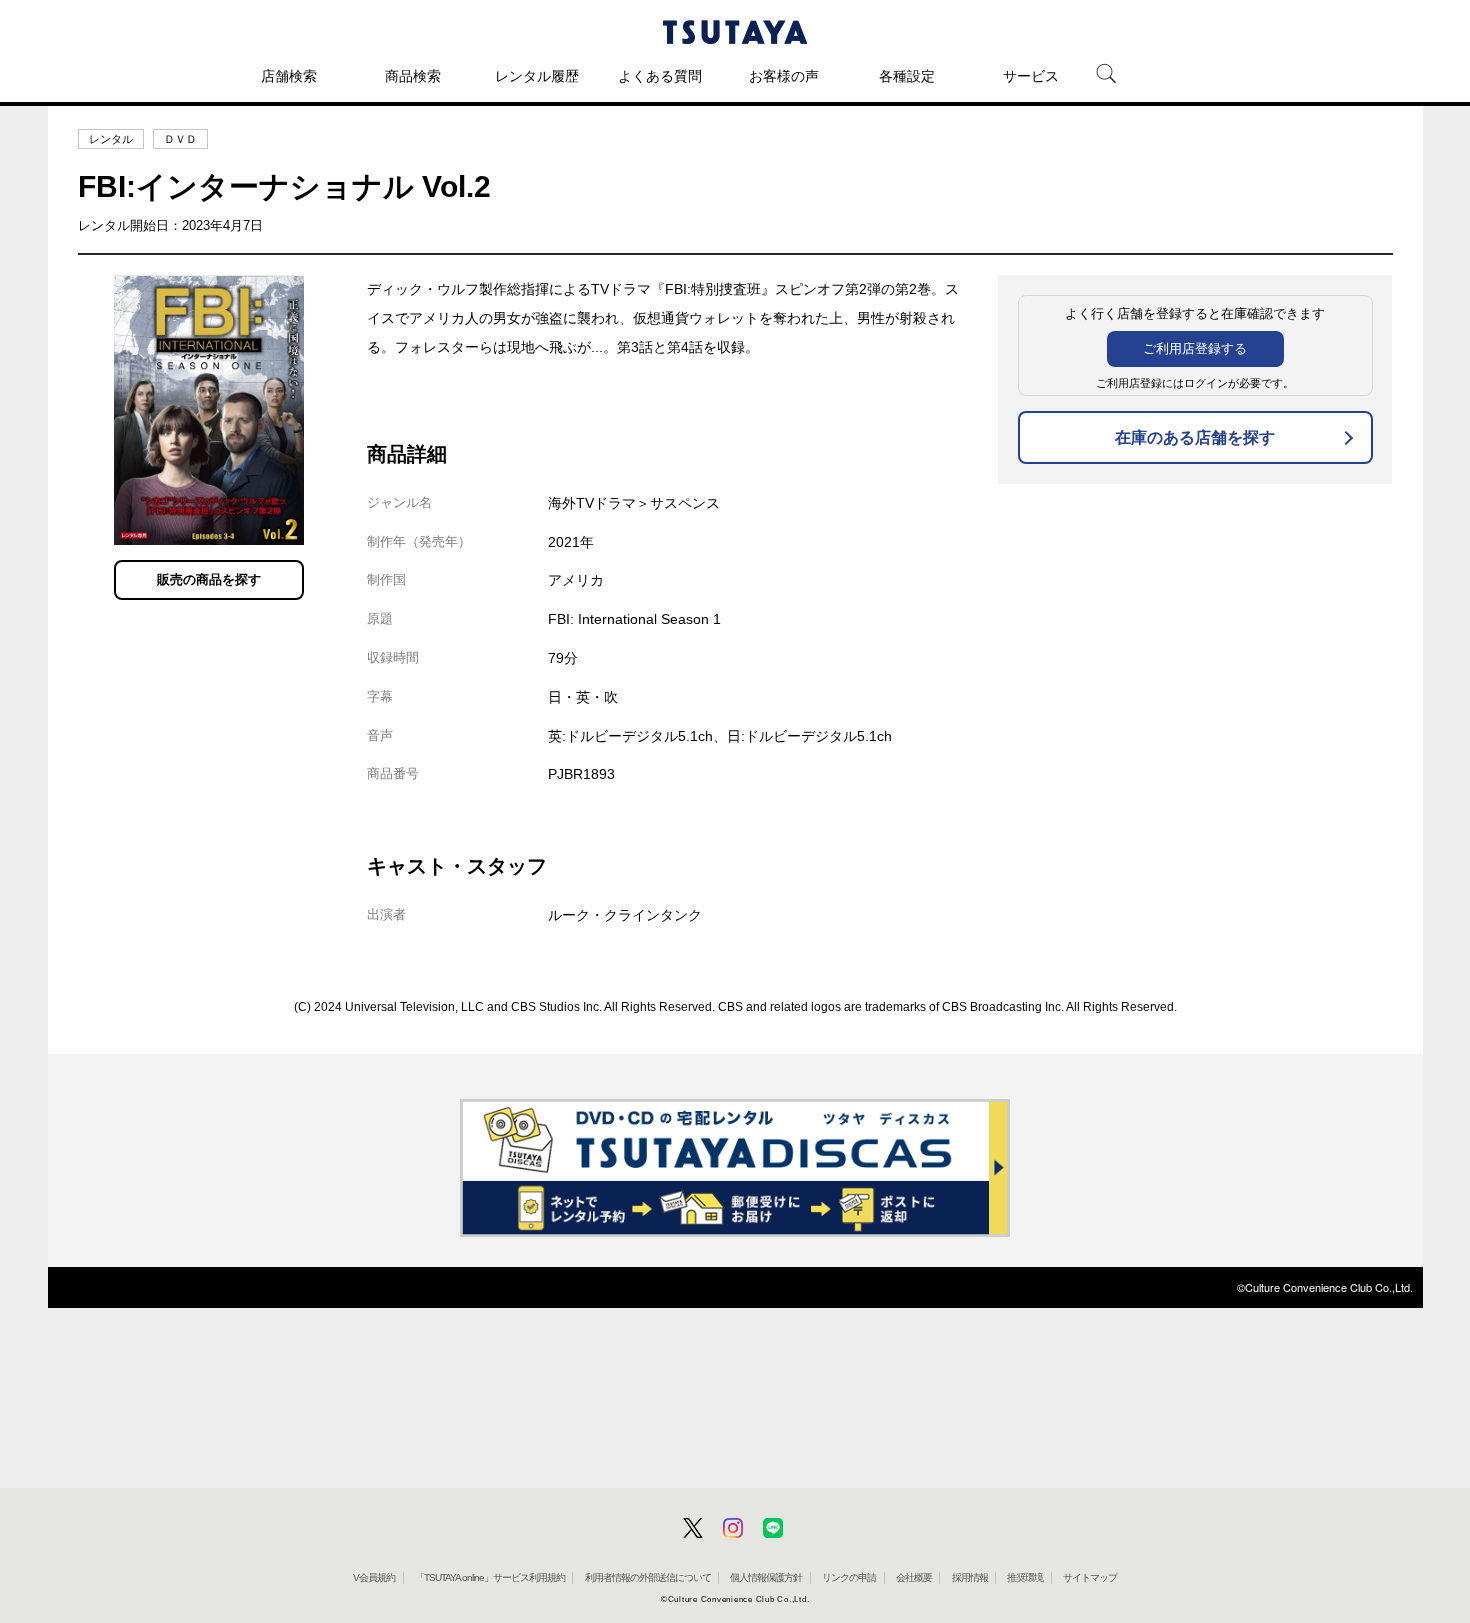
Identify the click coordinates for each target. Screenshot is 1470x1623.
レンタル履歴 (537, 76)
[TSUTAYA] (735, 32)
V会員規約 (374, 1577)
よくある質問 (660, 76)
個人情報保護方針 (766, 1577)
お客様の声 (784, 76)
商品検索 (413, 76)
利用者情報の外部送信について (648, 1577)
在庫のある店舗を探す (1195, 437)
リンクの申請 (849, 1577)
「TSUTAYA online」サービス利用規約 (490, 1577)
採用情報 (970, 1577)
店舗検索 (289, 76)
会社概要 (914, 1577)
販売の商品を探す (209, 579)
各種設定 (907, 76)
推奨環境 (1025, 1577)
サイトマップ (1090, 1577)
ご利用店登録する (1195, 348)
